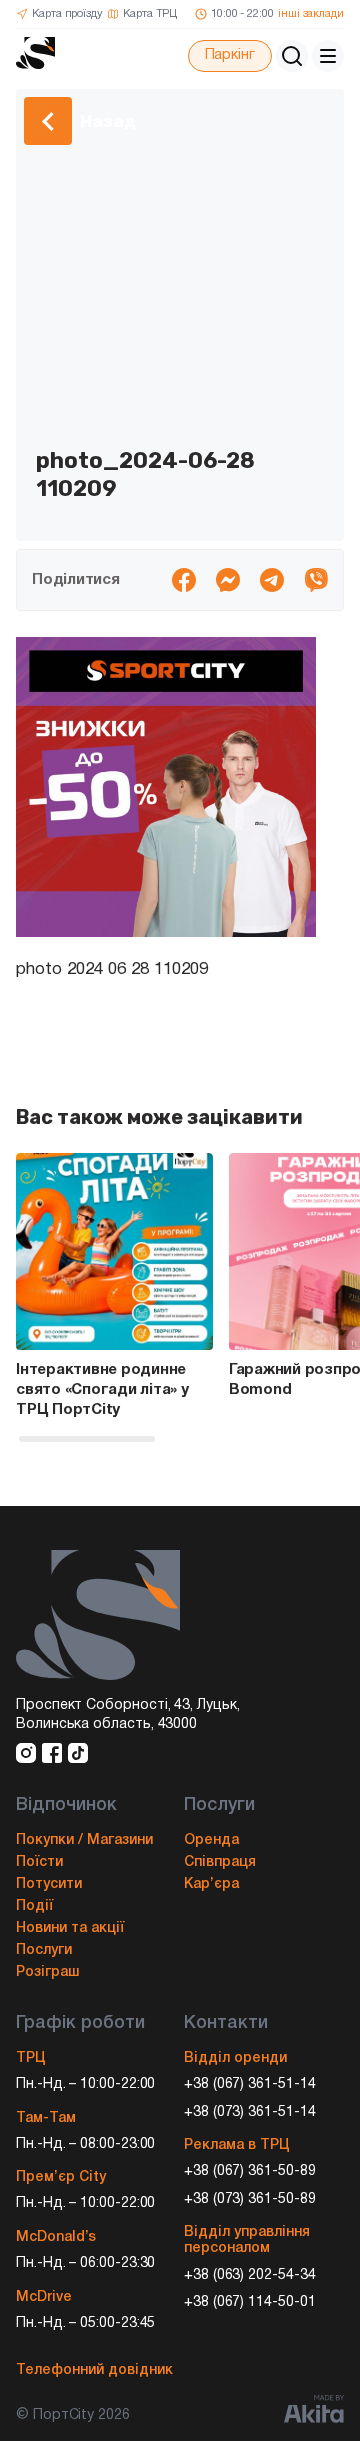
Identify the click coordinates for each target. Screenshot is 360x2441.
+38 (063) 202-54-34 (250, 2275)
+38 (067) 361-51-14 (250, 2084)
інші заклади (311, 14)
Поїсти (39, 1862)
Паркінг (230, 55)
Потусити (49, 1884)
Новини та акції (70, 1928)
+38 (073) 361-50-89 (250, 2199)
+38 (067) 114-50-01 (250, 2302)
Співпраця (220, 1862)
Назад (108, 121)
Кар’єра (211, 1884)
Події (34, 1906)
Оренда (211, 1840)
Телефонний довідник (94, 2370)
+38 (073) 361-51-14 (250, 2112)
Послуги (44, 1950)
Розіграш (47, 1972)
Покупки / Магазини (84, 1840)
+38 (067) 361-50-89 (250, 2171)
